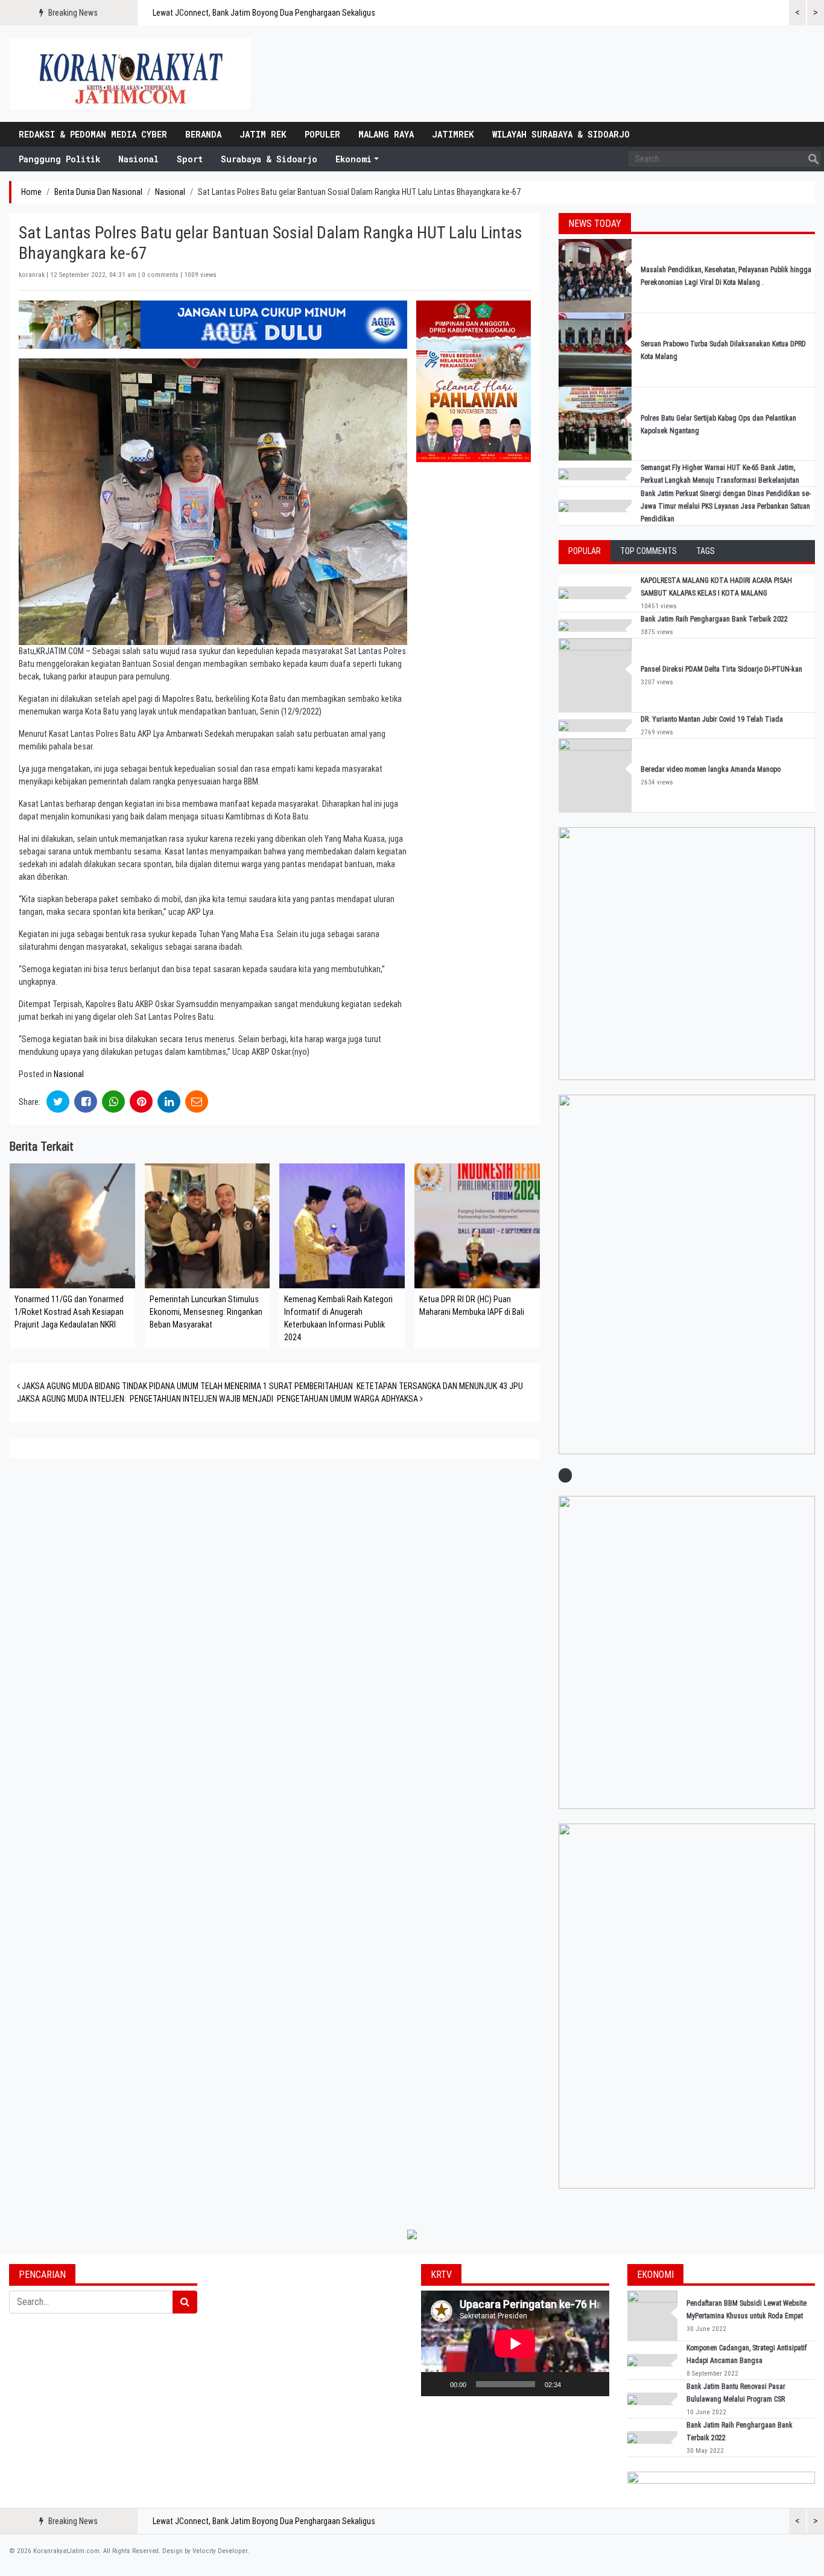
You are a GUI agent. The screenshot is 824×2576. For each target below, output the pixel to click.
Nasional (138, 159)
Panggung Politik (59, 159)
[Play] (437, 2384)
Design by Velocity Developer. (206, 2551)
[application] (515, 2343)
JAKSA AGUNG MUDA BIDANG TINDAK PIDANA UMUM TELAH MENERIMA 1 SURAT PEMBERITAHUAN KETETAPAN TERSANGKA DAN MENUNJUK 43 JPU (271, 1386)
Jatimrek (453, 134)
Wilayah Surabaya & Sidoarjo (561, 134)
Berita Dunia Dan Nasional (98, 192)
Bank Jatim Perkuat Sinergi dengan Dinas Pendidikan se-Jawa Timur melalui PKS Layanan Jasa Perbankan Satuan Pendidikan (726, 506)
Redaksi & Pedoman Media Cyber (93, 134)
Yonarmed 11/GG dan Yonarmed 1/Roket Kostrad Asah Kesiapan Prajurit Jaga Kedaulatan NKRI (69, 1312)
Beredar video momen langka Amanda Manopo (711, 769)
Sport (190, 159)
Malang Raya (386, 134)
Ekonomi (353, 159)
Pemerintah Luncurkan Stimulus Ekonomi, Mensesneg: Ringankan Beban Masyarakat (206, 1312)
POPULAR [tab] (585, 551)
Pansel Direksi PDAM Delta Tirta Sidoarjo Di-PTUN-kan (721, 669)
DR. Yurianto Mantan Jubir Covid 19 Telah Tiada (712, 719)
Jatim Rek (263, 134)
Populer (322, 134)
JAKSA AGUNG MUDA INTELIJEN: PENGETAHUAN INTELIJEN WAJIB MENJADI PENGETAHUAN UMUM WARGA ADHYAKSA (218, 1399)
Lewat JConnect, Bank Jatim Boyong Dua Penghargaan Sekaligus (264, 13)
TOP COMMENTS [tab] (648, 551)
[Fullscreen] (594, 2384)
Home (31, 192)
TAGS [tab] (705, 551)
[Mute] (574, 2384)
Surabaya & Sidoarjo (269, 159)
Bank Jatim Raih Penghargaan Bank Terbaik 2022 (715, 619)
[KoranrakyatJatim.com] (130, 74)
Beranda (203, 134)
